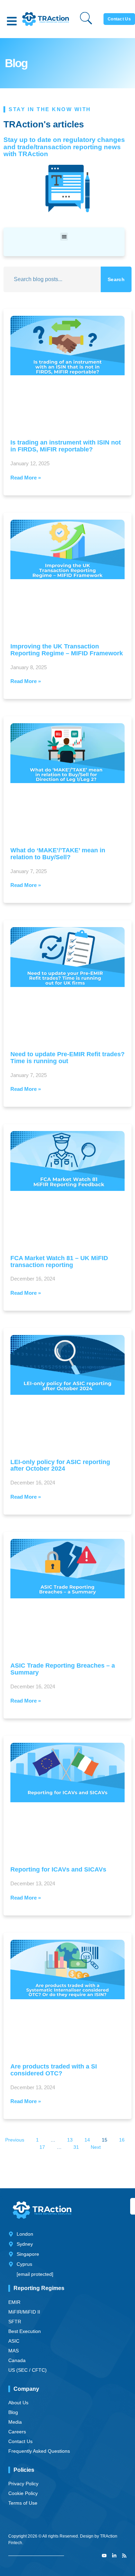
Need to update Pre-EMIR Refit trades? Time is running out (67, 1058)
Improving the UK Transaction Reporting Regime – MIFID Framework (67, 650)
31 (76, 2147)
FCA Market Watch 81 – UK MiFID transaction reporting (59, 1262)
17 (42, 2147)
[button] (12, 21)
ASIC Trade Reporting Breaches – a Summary (63, 1669)
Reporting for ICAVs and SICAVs (58, 1869)
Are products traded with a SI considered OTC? (54, 2070)
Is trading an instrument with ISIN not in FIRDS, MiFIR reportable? (66, 446)
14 (87, 2140)
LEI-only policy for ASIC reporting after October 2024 (60, 1465)
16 (122, 2140)
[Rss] (124, 2556)
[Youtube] (104, 2556)
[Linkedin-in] (114, 2556)
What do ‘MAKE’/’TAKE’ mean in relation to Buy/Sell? (58, 854)
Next (96, 2147)
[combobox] (52, 279)
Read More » (26, 478)
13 (70, 2140)
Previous (15, 2140)
